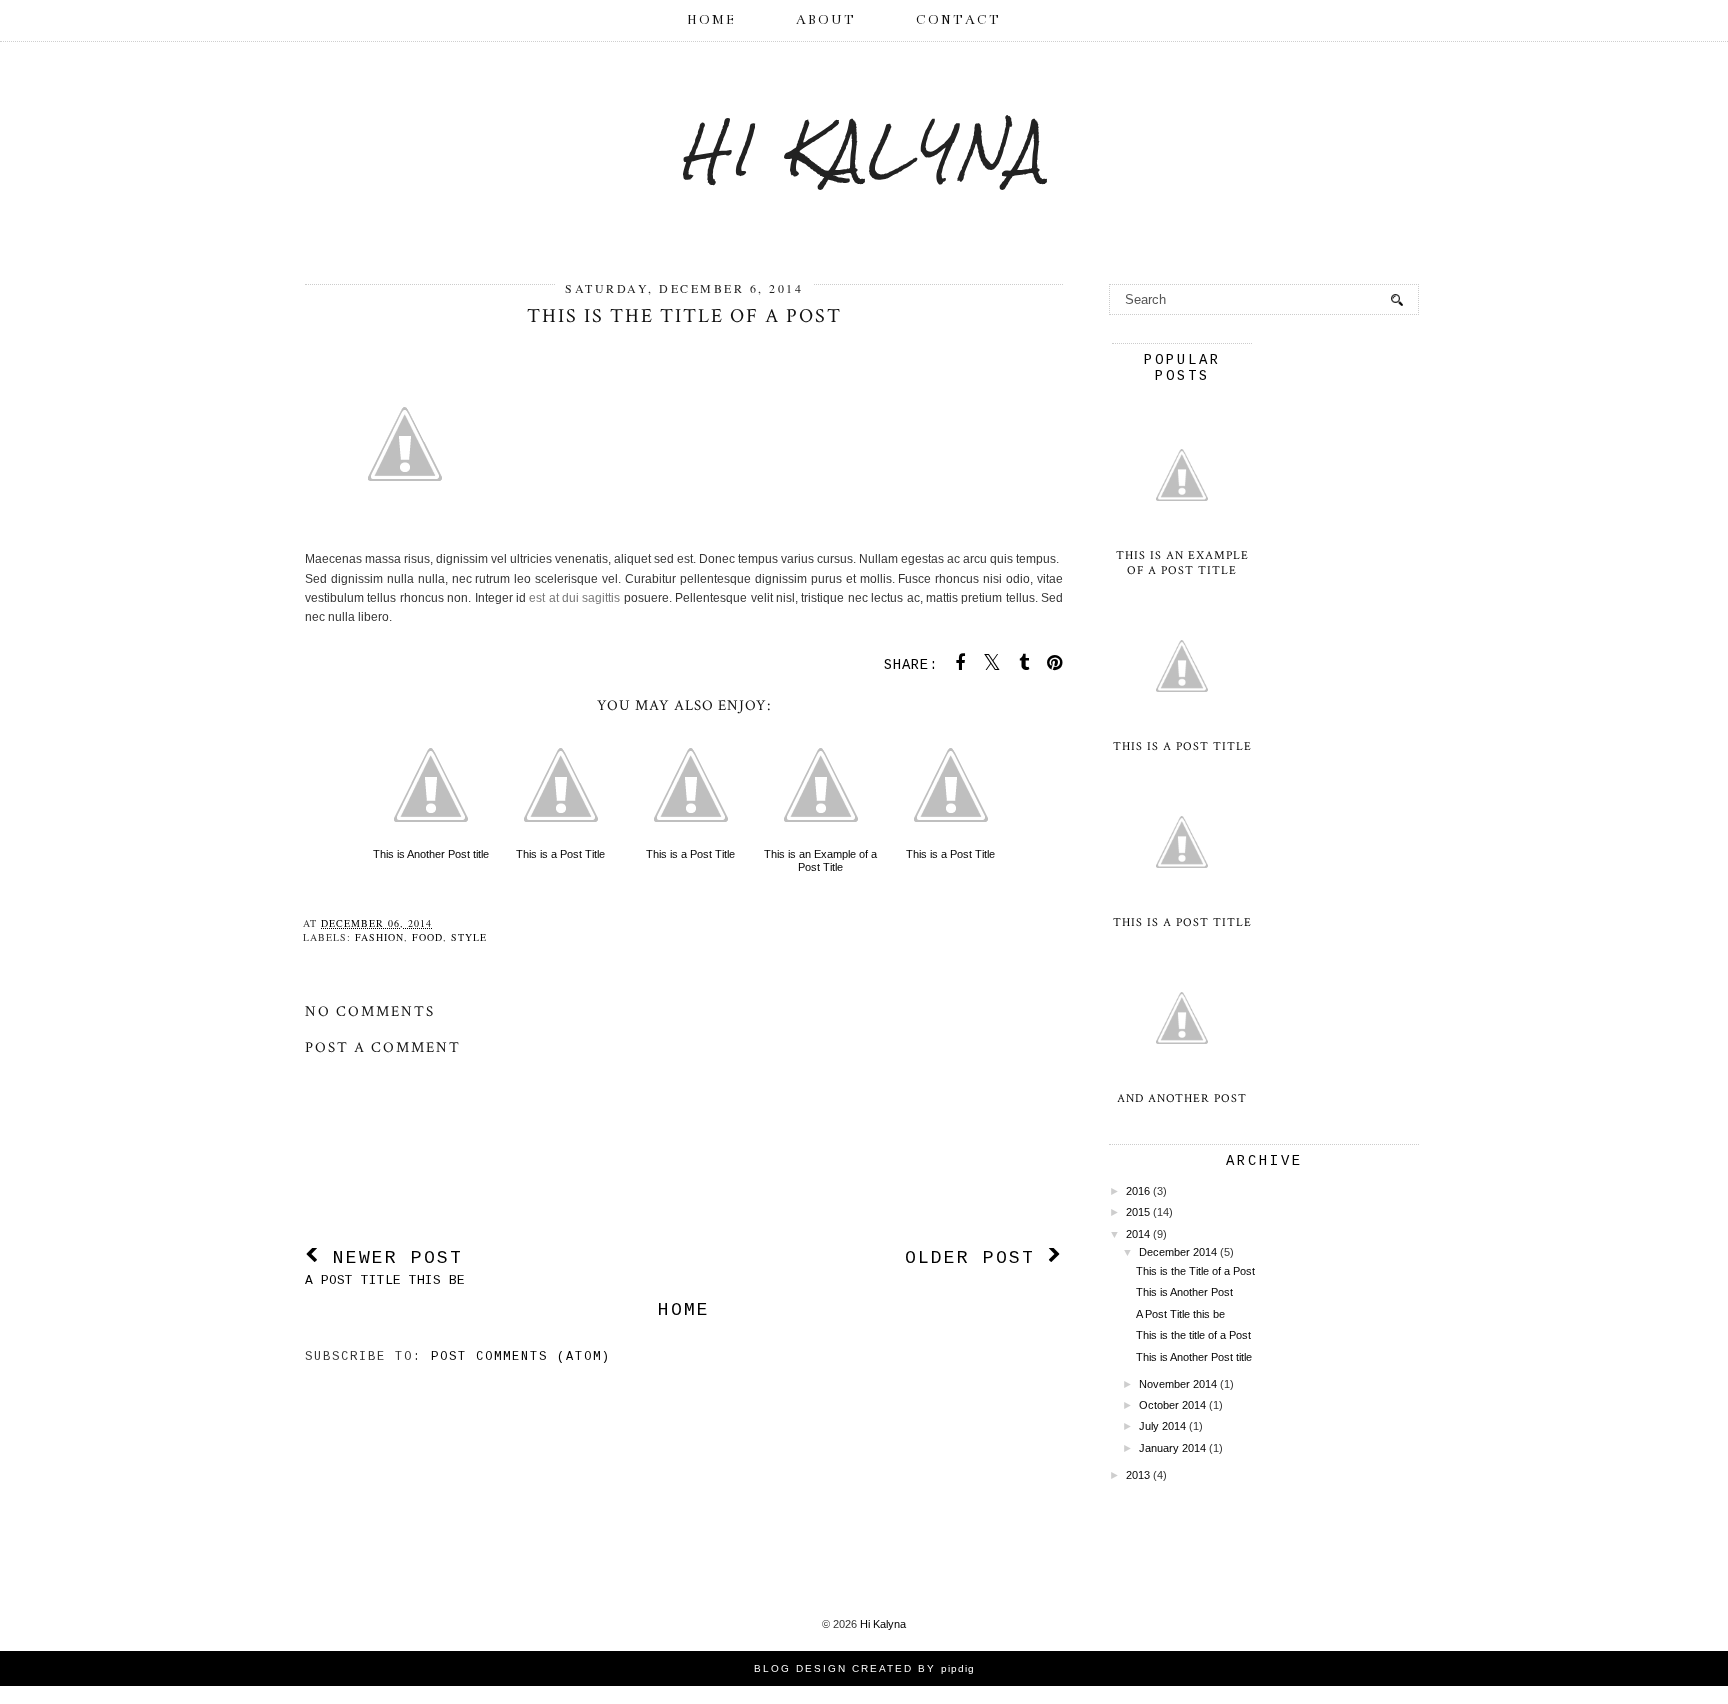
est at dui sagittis (574, 598)
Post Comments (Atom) (521, 1357)
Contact (958, 20)
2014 (1138, 1234)
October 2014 (1172, 1405)
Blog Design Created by (864, 1668)
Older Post (976, 1258)
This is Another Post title (431, 854)
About (826, 20)
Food (427, 937)
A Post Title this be (1180, 1314)
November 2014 (1178, 1384)
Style (469, 937)
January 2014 (1172, 1448)
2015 (1138, 1212)
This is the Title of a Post (1195, 1271)
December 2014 (1178, 1252)
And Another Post (1182, 1098)
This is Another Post (1184, 1292)
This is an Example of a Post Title (820, 860)
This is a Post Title (560, 854)
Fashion (379, 937)
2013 (1138, 1475)
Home (711, 20)
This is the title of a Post (1193, 1335)
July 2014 (1162, 1426)
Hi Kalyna (864, 149)
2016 (1138, 1191)
